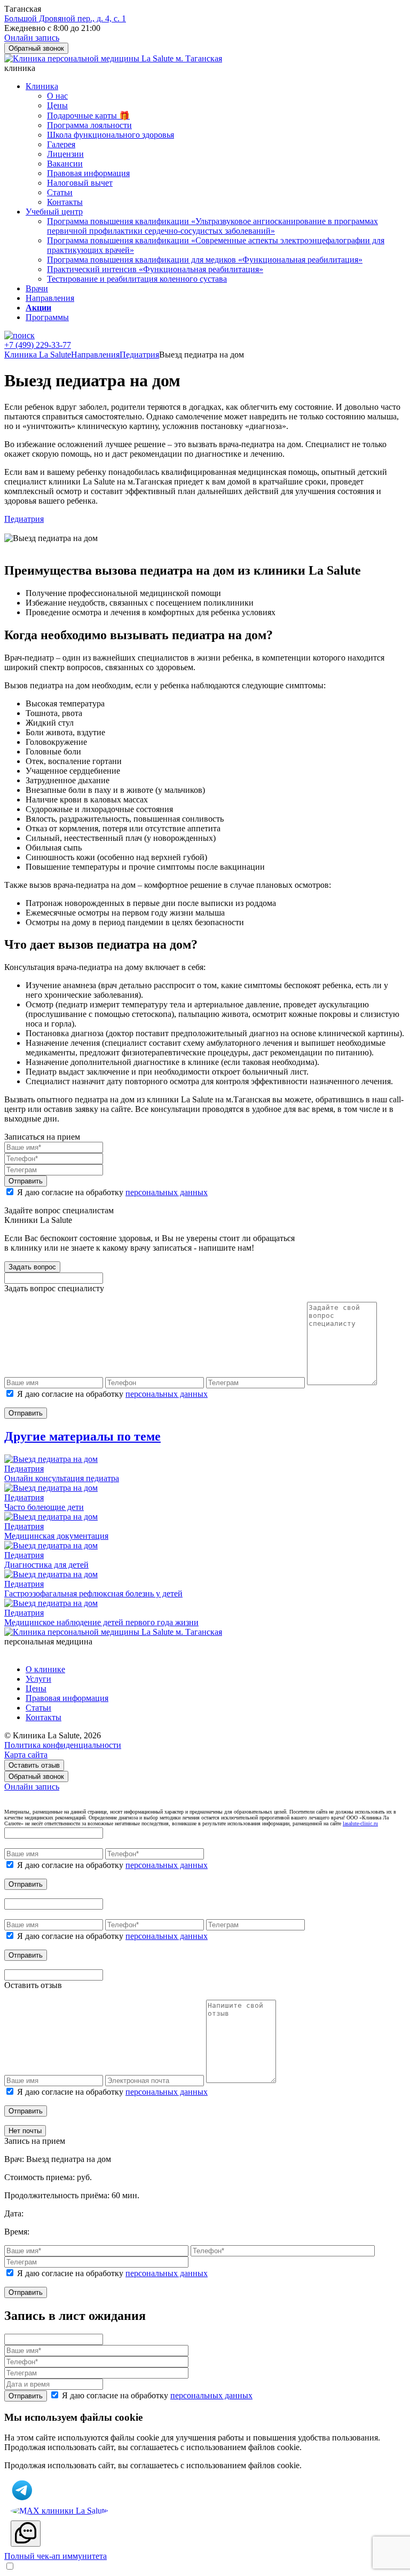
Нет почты (25, 2131)
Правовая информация (88, 173)
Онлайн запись (32, 1787)
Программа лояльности (89, 125)
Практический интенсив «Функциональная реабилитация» (155, 269)
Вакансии (65, 164)
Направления (50, 298)
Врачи (37, 288)
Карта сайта (26, 1755)
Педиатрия (24, 519)
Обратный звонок (36, 1776)
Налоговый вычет (80, 183)
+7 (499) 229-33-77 (38, 345)
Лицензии (65, 154)
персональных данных (167, 1192)
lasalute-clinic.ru (360, 1823)
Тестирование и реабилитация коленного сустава (137, 279)
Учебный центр (54, 212)
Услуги (38, 1679)
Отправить (26, 1181)
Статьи (60, 192)
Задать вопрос (32, 1267)
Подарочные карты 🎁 (88, 116)
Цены (57, 105)
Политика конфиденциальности (63, 1745)
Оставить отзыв (34, 1765)
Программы (47, 317)
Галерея (61, 144)
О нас (57, 96)
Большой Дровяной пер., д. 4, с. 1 (65, 18)
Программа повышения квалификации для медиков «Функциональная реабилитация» (205, 260)
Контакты (65, 202)
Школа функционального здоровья (111, 135)
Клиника (42, 86)
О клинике (45, 1669)
